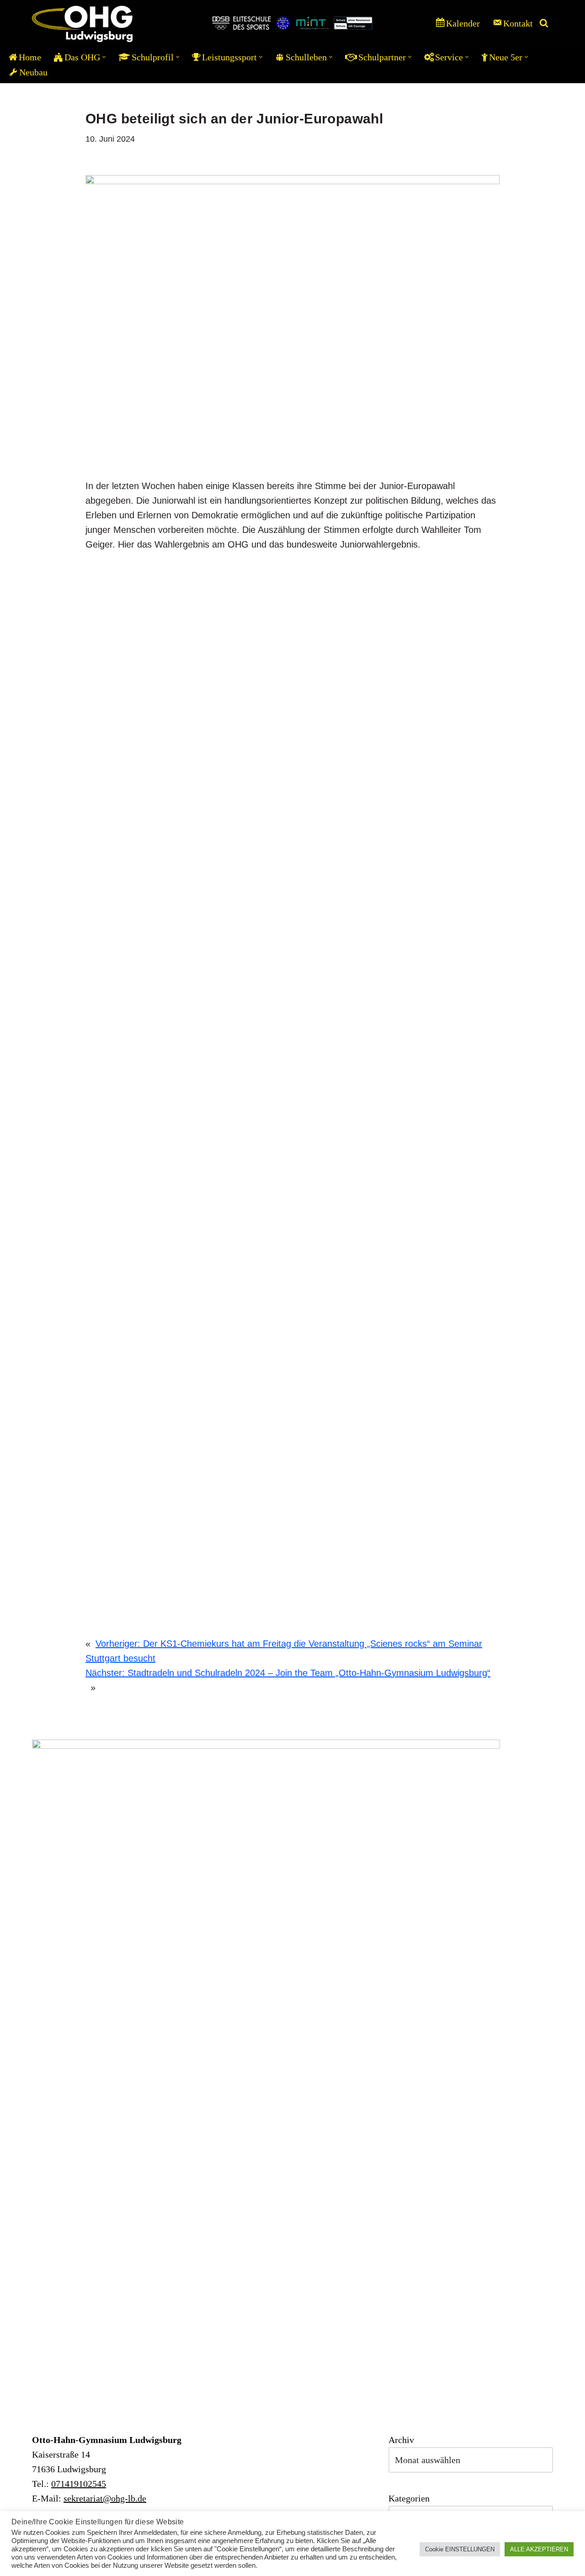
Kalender (463, 23)
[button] (104, 57)
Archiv (401, 2440)
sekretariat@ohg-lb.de (105, 2498)
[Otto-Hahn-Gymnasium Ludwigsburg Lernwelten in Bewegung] (82, 23)
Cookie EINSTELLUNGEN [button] (460, 2549)
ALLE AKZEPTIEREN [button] (539, 2549)
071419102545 (79, 2484)
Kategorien (409, 2498)
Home (30, 57)
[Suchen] (544, 23)
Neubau (33, 72)
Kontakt (518, 23)
